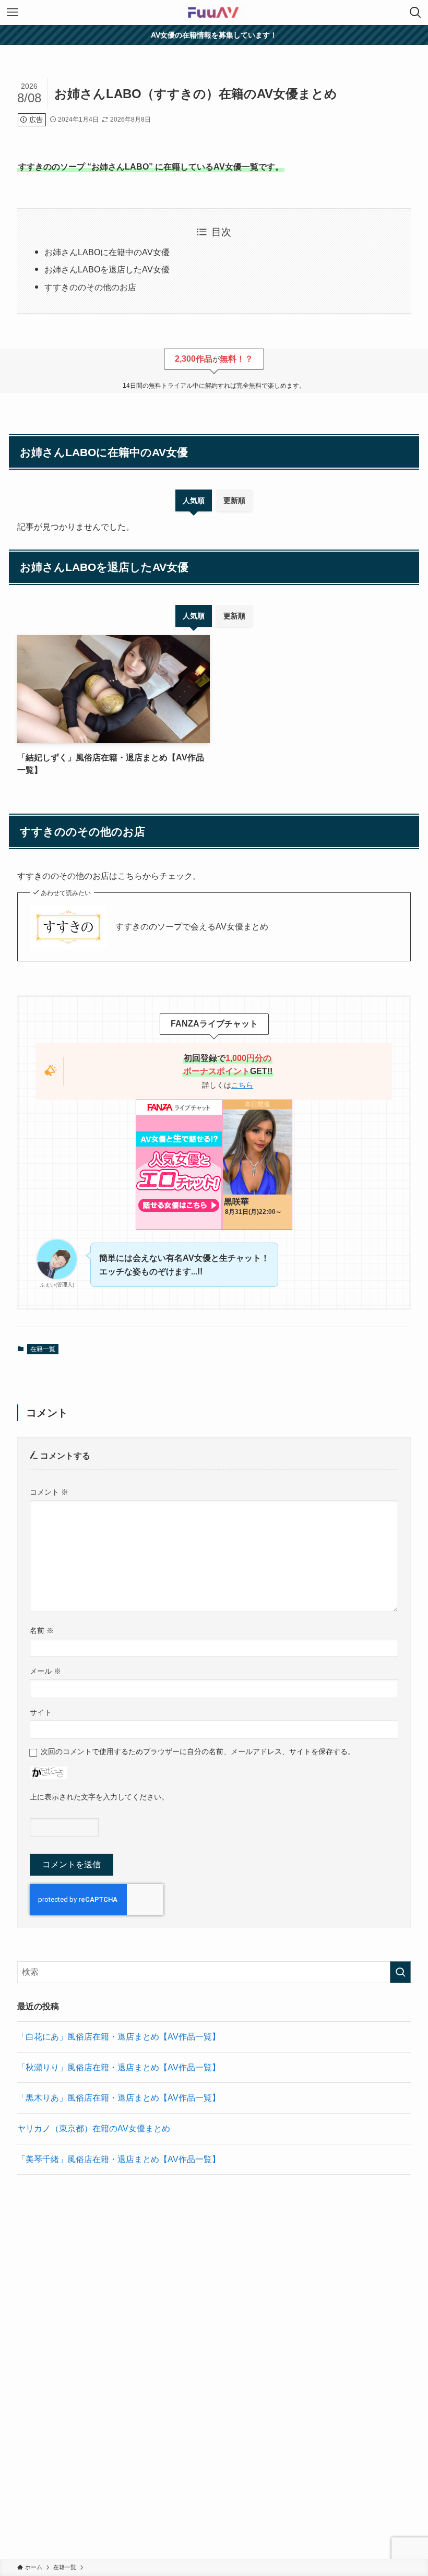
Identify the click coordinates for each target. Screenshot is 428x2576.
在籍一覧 (43, 1349)
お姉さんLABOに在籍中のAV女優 (107, 252)
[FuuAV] (214, 13)
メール (45, 1671)
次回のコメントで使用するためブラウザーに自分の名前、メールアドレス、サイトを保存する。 (198, 1751)
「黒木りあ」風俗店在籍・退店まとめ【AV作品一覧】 (119, 2098)
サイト (41, 1712)
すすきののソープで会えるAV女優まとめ (192, 927)
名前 (42, 1630)
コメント (49, 1492)
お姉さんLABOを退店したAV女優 (107, 270)
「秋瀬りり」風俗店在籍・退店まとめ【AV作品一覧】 (119, 2067)
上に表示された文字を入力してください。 (99, 1797)
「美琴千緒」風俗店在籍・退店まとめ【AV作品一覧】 (119, 2159)
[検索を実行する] (400, 1972)
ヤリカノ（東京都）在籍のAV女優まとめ (94, 2128)
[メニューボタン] (13, 13)
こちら (242, 1085)
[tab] (194, 500)
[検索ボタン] (415, 13)
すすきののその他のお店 (90, 287)
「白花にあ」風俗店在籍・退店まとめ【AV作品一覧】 (119, 2037)
